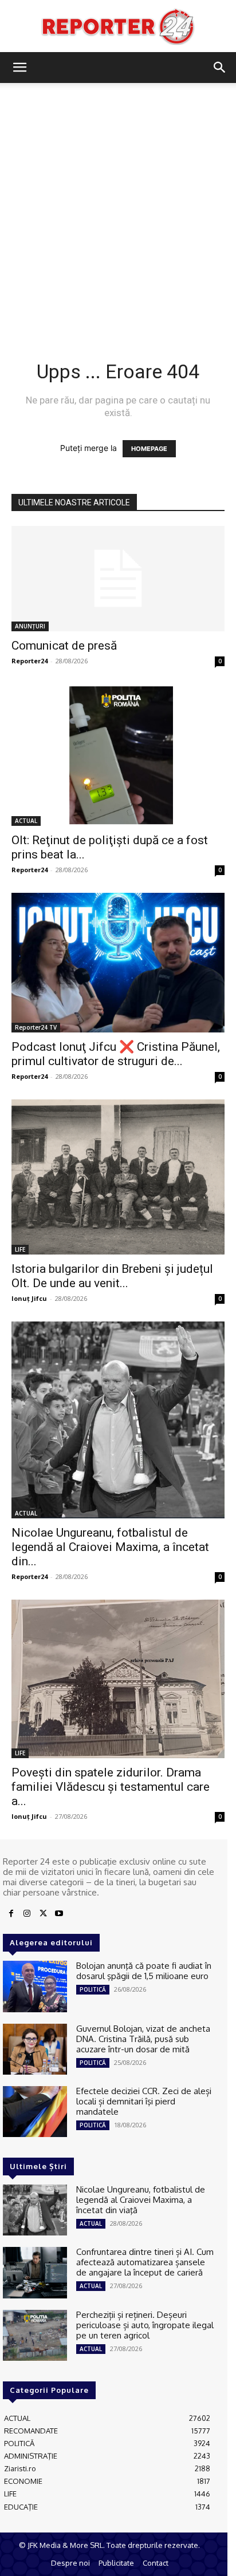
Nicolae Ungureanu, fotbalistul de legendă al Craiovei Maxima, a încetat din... (110, 1547)
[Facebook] (11, 1914)
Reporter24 (29, 661)
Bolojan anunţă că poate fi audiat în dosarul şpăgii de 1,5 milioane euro (144, 1971)
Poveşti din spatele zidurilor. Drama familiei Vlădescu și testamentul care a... (111, 1787)
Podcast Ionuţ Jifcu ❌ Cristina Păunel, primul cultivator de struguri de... (116, 1054)
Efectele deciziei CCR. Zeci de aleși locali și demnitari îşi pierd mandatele (144, 2101)
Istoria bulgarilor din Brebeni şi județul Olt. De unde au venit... (112, 1276)
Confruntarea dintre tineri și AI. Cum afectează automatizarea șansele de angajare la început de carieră (145, 2262)
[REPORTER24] (118, 26)
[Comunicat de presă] (118, 579)
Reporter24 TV (36, 1027)
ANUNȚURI (30, 626)
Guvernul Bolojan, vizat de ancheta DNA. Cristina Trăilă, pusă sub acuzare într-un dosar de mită (143, 2039)
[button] (19, 68)
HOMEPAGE (149, 449)
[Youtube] (59, 1914)
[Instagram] (27, 1914)
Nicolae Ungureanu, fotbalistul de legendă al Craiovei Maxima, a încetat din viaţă (141, 2200)
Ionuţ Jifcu (29, 1298)
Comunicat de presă (64, 646)
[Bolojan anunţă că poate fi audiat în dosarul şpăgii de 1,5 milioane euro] (35, 1986)
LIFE (20, 1249)
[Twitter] (43, 1914)
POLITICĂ (93, 1989)
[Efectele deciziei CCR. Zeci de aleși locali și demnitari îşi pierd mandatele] (35, 2112)
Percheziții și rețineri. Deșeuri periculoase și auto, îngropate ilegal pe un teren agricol (145, 2325)
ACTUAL (26, 821)
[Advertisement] (118, 207)
